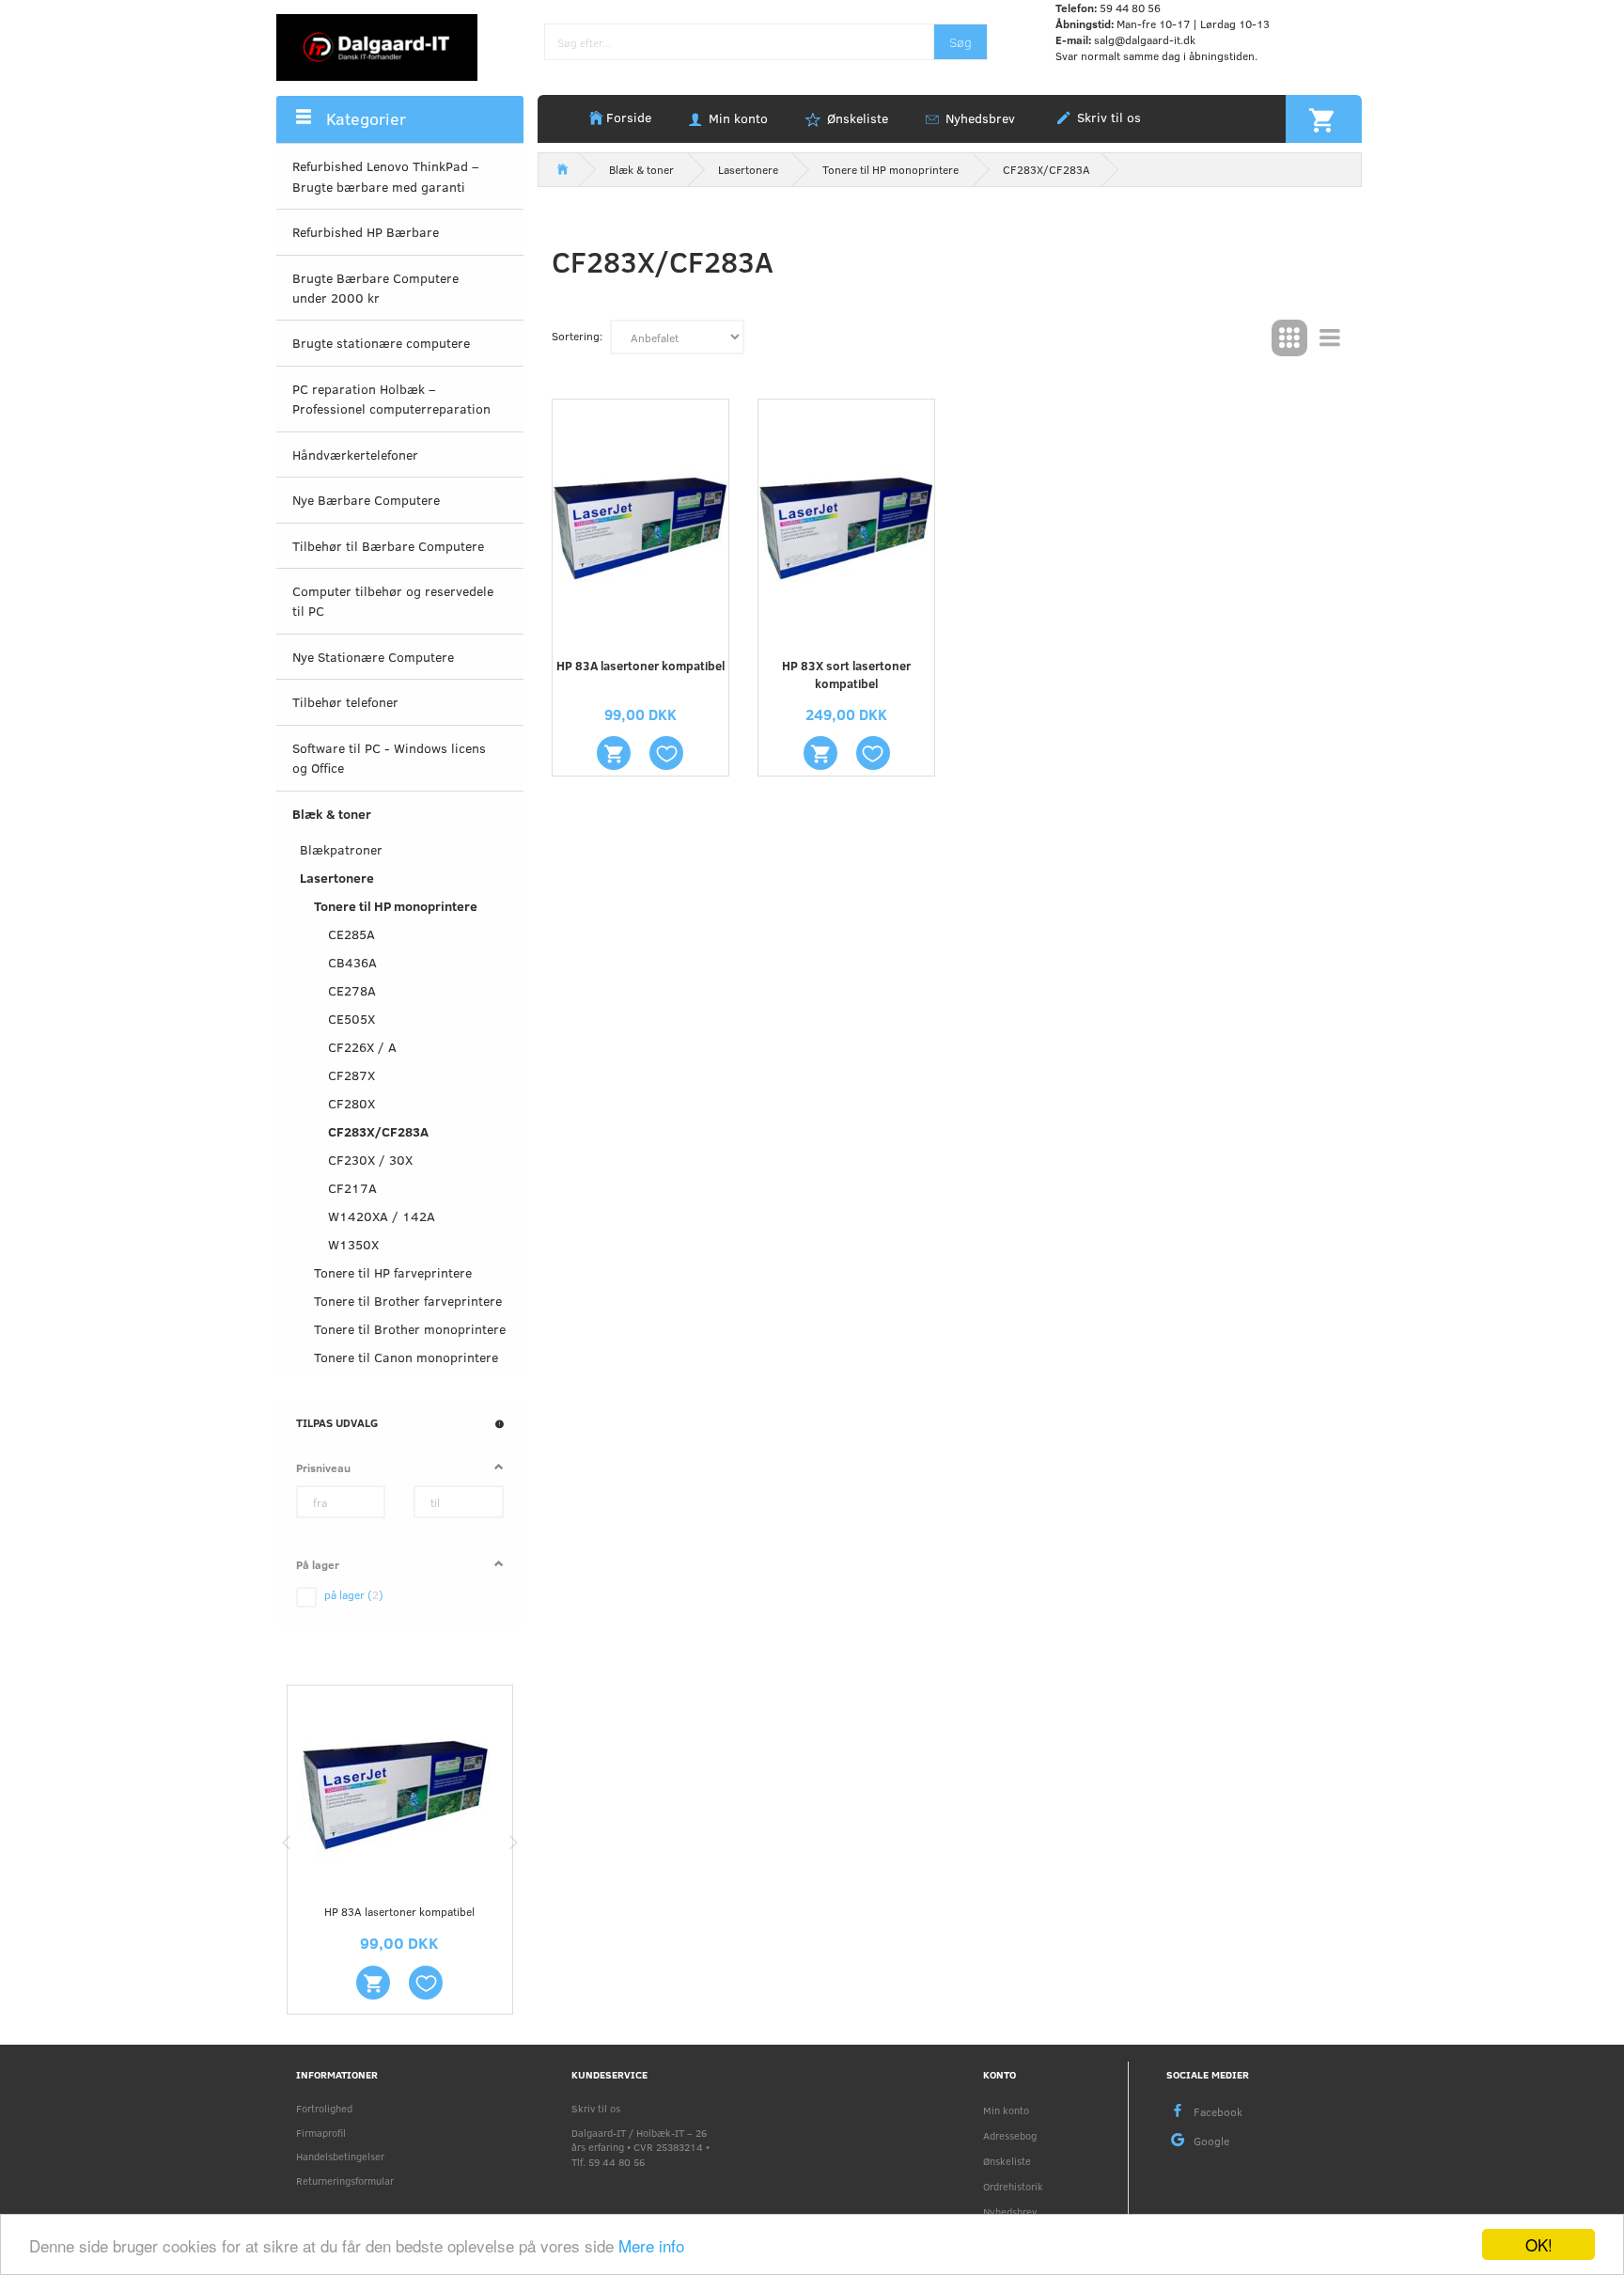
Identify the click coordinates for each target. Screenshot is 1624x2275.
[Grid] (1289, 338)
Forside (629, 117)
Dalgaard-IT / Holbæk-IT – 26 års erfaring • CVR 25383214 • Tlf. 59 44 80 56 (640, 2147)
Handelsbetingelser (340, 2156)
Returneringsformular (345, 2181)
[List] (1330, 338)
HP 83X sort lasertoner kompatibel (846, 675)
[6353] (820, 753)
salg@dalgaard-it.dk (1145, 39)
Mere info (651, 2245)
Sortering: (577, 336)
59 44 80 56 (1130, 8)
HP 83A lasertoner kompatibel (399, 1911)
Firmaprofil (321, 2133)
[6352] (373, 1983)
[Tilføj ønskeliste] (426, 1983)
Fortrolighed (324, 2108)
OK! (1539, 2244)
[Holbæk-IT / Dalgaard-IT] (377, 46)
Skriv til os (1107, 117)
